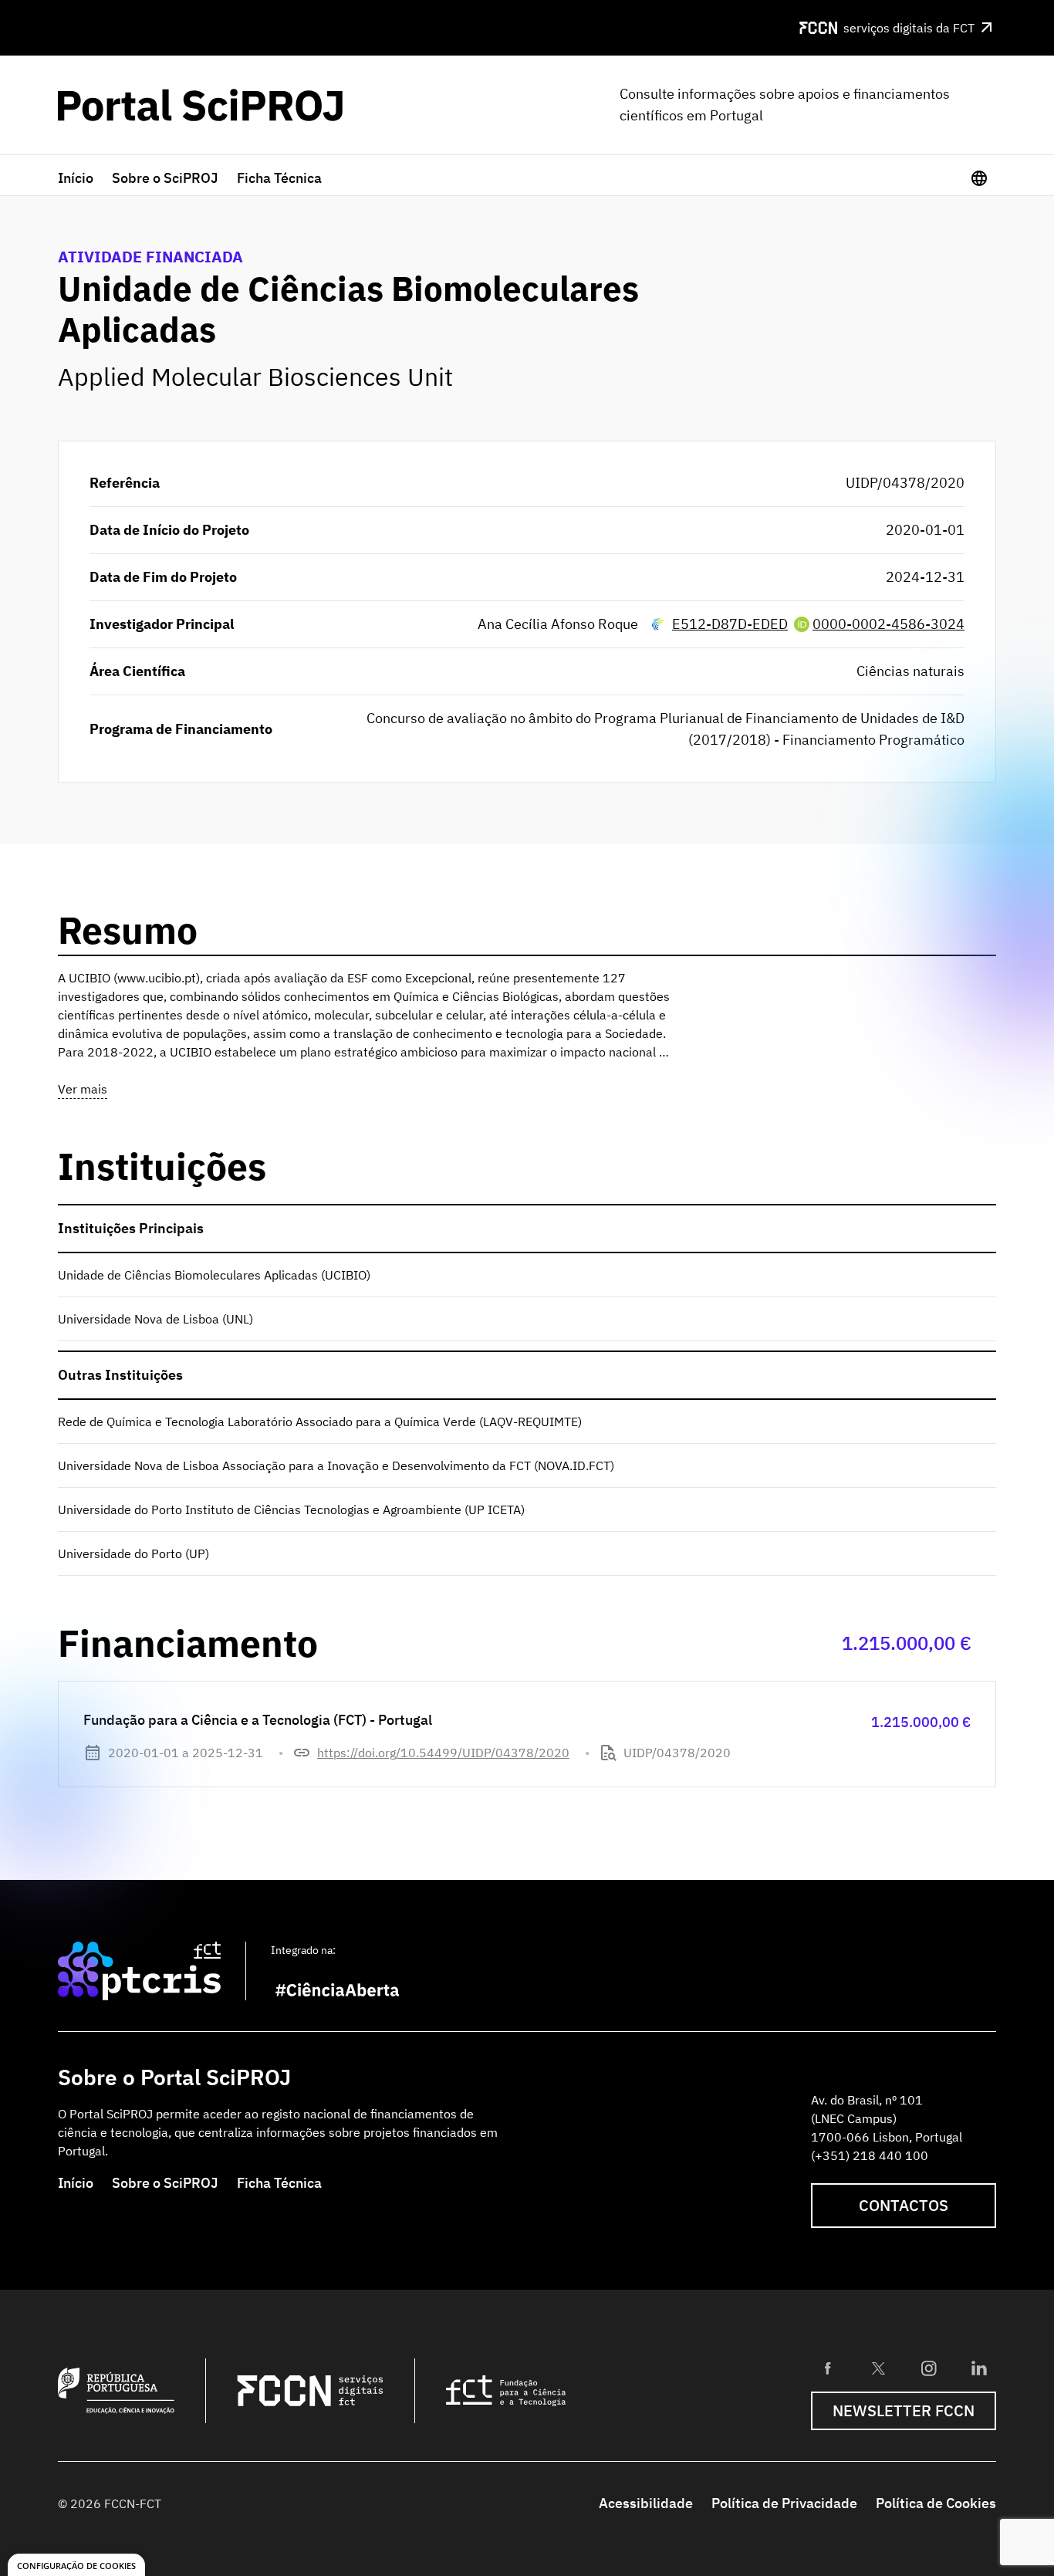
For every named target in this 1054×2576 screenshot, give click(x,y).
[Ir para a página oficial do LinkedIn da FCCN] (979, 2368)
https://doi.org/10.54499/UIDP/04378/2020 (443, 1753)
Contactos (904, 2205)
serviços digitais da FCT (909, 28)
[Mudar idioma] (979, 178)
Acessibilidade (646, 2503)
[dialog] (76, 2565)
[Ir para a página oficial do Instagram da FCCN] (929, 2368)
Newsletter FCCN (904, 2410)
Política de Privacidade (784, 2503)
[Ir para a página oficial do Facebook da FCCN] (828, 2368)
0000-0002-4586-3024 (888, 624)
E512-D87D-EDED (730, 624)
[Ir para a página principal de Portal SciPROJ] (200, 105)
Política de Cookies (936, 2503)
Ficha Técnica (279, 178)
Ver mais (83, 1089)
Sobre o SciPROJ (165, 178)
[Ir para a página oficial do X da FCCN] (878, 2368)
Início (76, 178)
